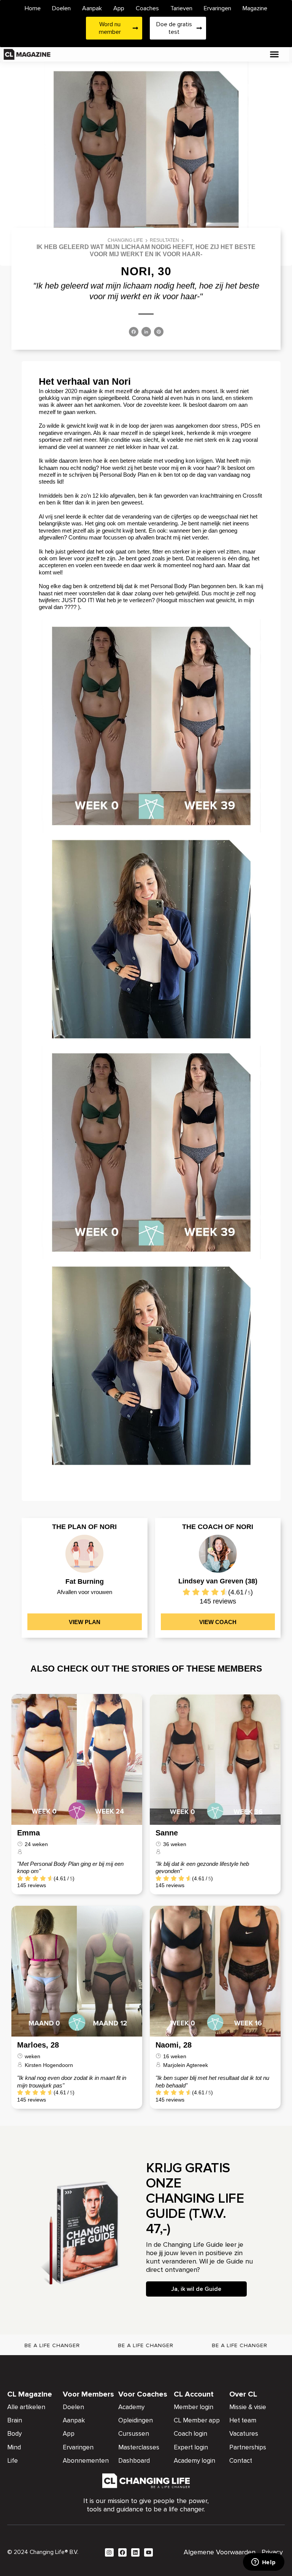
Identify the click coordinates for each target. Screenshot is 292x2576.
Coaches (147, 8)
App (119, 8)
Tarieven (181, 8)
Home (33, 8)
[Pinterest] (159, 332)
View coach (218, 1622)
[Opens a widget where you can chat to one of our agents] (263, 2563)
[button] (275, 54)
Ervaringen (217, 8)
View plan (85, 1622)
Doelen (61, 8)
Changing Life (125, 240)
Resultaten (164, 240)
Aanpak (92, 8)
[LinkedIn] (146, 332)
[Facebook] (134, 332)
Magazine (255, 8)
